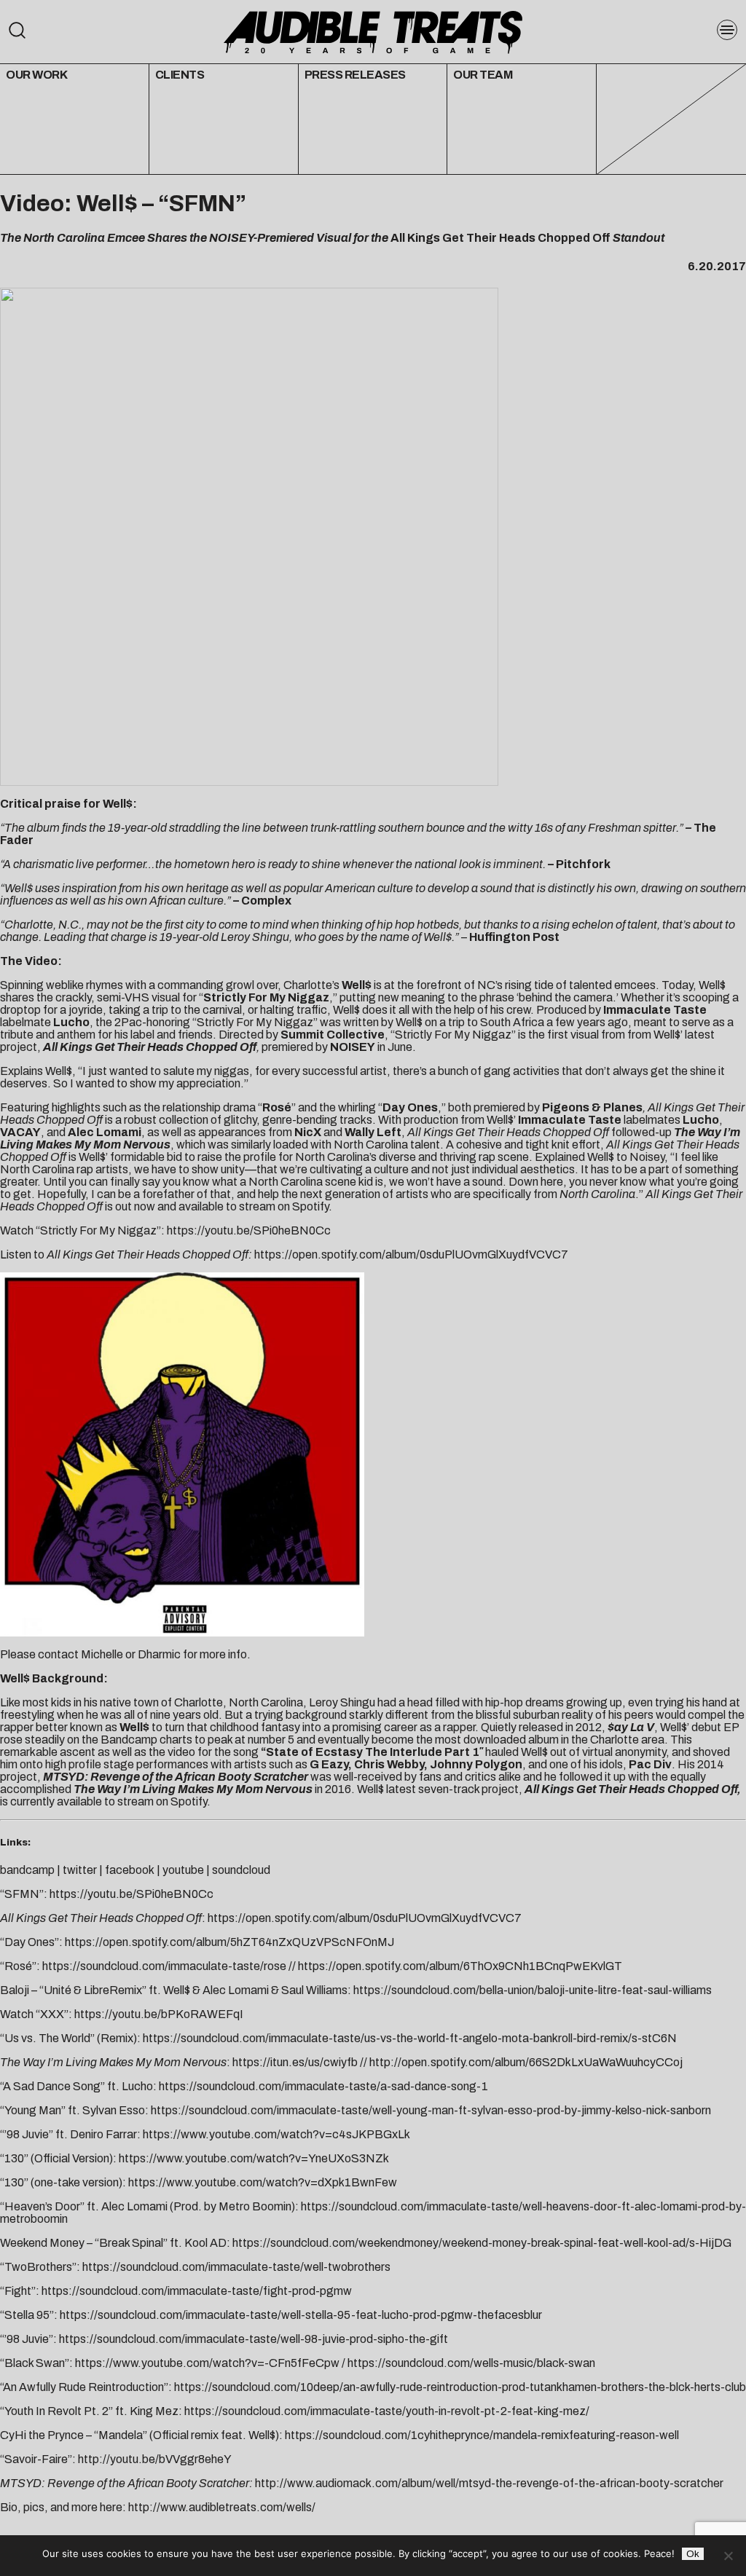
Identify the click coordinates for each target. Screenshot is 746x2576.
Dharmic (159, 1654)
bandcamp (27, 1870)
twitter (80, 1870)
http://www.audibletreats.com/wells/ (222, 2507)
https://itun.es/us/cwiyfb (295, 2062)
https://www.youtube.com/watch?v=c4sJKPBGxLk (276, 2134)
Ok (693, 2554)
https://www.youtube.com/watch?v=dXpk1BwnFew (263, 2182)
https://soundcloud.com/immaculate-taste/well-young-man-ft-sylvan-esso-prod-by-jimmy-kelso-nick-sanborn (431, 2110)
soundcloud (241, 1870)
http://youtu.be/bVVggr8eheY (155, 2459)
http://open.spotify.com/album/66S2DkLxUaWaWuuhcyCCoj (526, 2062)
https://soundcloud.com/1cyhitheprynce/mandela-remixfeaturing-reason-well (482, 2435)
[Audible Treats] (373, 31)
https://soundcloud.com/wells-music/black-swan (471, 2363)
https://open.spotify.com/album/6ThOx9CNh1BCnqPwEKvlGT (460, 1966)
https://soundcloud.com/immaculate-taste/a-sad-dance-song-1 (323, 2086)
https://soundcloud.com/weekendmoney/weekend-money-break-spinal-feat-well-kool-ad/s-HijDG (482, 2243)
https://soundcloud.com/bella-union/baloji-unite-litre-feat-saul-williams (533, 1990)
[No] (728, 2556)
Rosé (277, 1107)
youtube (183, 1870)
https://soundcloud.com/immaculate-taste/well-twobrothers (236, 2267)
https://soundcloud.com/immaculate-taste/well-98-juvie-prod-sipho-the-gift (254, 2339)
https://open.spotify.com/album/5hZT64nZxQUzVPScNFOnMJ (229, 1942)
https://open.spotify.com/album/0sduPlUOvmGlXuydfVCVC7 (411, 1254)
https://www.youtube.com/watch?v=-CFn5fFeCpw (207, 2363)
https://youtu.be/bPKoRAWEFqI (159, 2014)
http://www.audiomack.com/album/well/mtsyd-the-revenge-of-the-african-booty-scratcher (489, 2483)
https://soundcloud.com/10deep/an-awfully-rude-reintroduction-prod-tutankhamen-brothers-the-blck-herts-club (460, 2387)
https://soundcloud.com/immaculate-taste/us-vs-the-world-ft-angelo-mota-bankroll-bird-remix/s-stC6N (410, 2038)
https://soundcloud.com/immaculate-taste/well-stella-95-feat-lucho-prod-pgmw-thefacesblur (301, 2315)
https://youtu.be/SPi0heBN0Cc (249, 1230)
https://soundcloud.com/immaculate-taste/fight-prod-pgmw (197, 2291)
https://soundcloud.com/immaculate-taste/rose (164, 1966)
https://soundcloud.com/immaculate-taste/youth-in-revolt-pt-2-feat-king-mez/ (387, 2411)
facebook (130, 1870)
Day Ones (410, 1107)
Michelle (102, 1654)
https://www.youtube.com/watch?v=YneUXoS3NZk (254, 2158)
